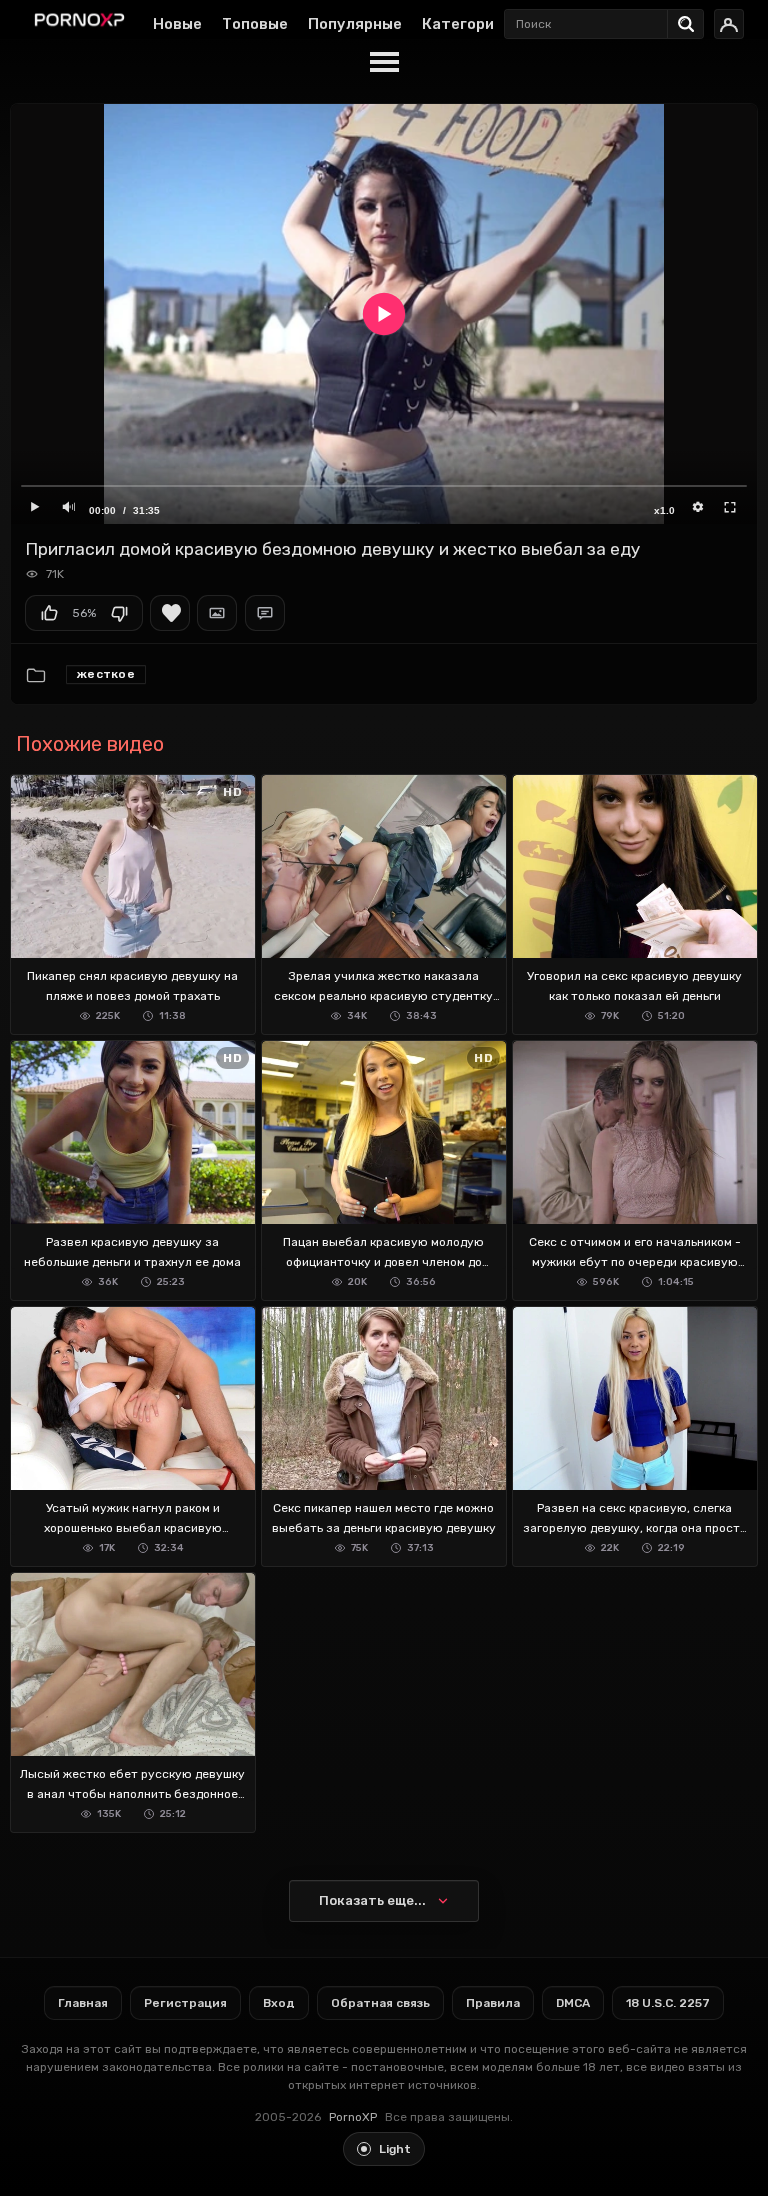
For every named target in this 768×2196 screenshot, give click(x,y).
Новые (177, 24)
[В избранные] (170, 613)
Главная (83, 2003)
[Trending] (691, 20)
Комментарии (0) (265, 613)
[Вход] (729, 24)
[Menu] (384, 63)
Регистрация (185, 2003)
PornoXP (353, 2117)
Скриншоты (217, 613)
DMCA (573, 2003)
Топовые (255, 24)
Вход (279, 2003)
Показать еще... (372, 1900)
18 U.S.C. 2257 (668, 2003)
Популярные (355, 24)
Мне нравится (49, 613)
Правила (493, 2003)
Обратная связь (380, 2003)
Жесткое (106, 674)
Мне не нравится (119, 613)
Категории (462, 24)
